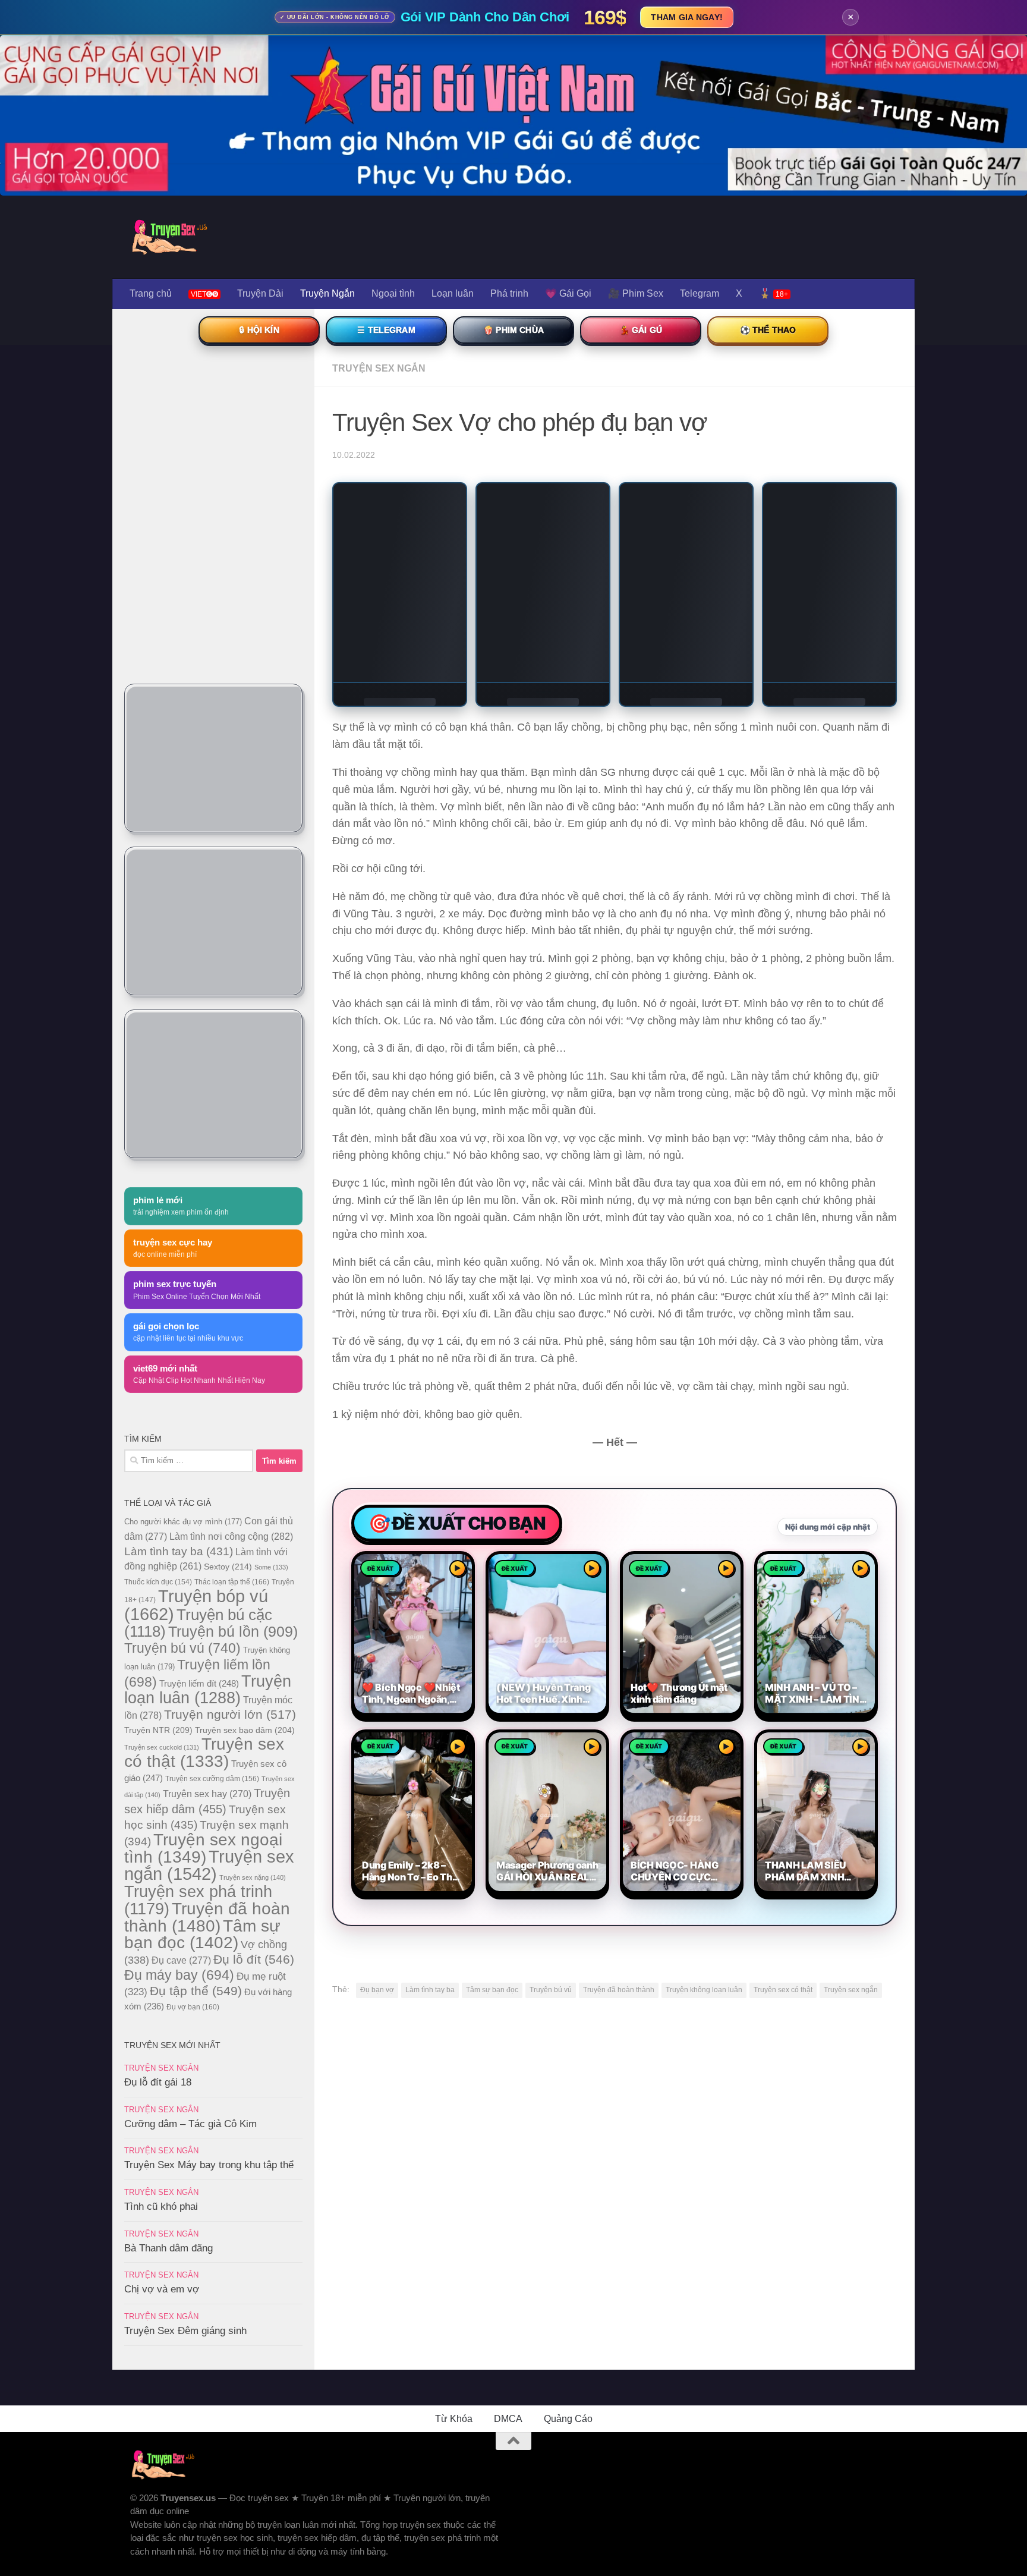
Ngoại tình (393, 293)
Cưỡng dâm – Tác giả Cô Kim (190, 2124)
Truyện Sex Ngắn (379, 368)
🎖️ (774, 293)
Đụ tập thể (196, 1991)
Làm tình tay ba (430, 1990)
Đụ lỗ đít (254, 1959)
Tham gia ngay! (687, 17)
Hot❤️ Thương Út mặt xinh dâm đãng (679, 1693)
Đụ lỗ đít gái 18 (158, 2082)
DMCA (508, 2419)
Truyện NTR (158, 1730)
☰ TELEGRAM (386, 330)
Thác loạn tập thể (232, 1582)
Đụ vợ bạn (193, 2007)
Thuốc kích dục (158, 1582)
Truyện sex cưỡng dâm (212, 1779)
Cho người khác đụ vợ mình (183, 1522)
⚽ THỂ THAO (768, 330)
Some (271, 1567)
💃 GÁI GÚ (641, 330)
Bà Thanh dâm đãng (168, 2248)
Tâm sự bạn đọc (492, 1990)
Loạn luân (453, 293)
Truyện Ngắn (327, 293)
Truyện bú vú (551, 1990)
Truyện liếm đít (199, 1683)
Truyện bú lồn (233, 1631)
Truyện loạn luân (208, 1689)
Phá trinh (509, 293)
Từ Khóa (454, 2419)
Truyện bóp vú (196, 1605)
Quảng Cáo (568, 2419)
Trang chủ (151, 293)
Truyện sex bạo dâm (245, 1730)
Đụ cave (181, 1960)
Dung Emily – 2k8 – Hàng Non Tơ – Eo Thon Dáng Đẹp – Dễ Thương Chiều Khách (413, 1872)
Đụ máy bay (179, 1975)
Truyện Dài (260, 293)
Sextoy (228, 1567)
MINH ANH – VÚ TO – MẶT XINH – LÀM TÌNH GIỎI (816, 1694)
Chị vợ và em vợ (162, 2289)
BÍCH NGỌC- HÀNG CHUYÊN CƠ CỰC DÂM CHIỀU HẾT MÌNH (681, 1872)
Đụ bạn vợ (377, 1990)
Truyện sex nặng (253, 1877)
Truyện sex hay (207, 1794)
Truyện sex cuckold (162, 1747)
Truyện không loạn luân (704, 1990)
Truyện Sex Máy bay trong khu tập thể (209, 2165)
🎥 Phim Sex (636, 293)
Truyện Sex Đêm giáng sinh (185, 2331)
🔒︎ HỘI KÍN (259, 330)
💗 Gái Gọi (568, 293)
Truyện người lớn (230, 1714)
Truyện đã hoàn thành (619, 1990)
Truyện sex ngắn (851, 1990)
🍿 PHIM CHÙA (513, 330)
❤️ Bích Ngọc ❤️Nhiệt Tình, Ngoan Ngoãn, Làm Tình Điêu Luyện (411, 1694)
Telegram (700, 293)
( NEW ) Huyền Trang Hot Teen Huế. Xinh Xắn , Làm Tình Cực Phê (544, 1694)
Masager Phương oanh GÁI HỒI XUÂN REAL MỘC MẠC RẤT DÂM (547, 1872)
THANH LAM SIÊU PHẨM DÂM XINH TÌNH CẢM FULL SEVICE (806, 1872)
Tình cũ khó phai (161, 2207)
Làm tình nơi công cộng (231, 1536)
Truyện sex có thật (783, 1990)
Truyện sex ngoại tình (203, 1848)
